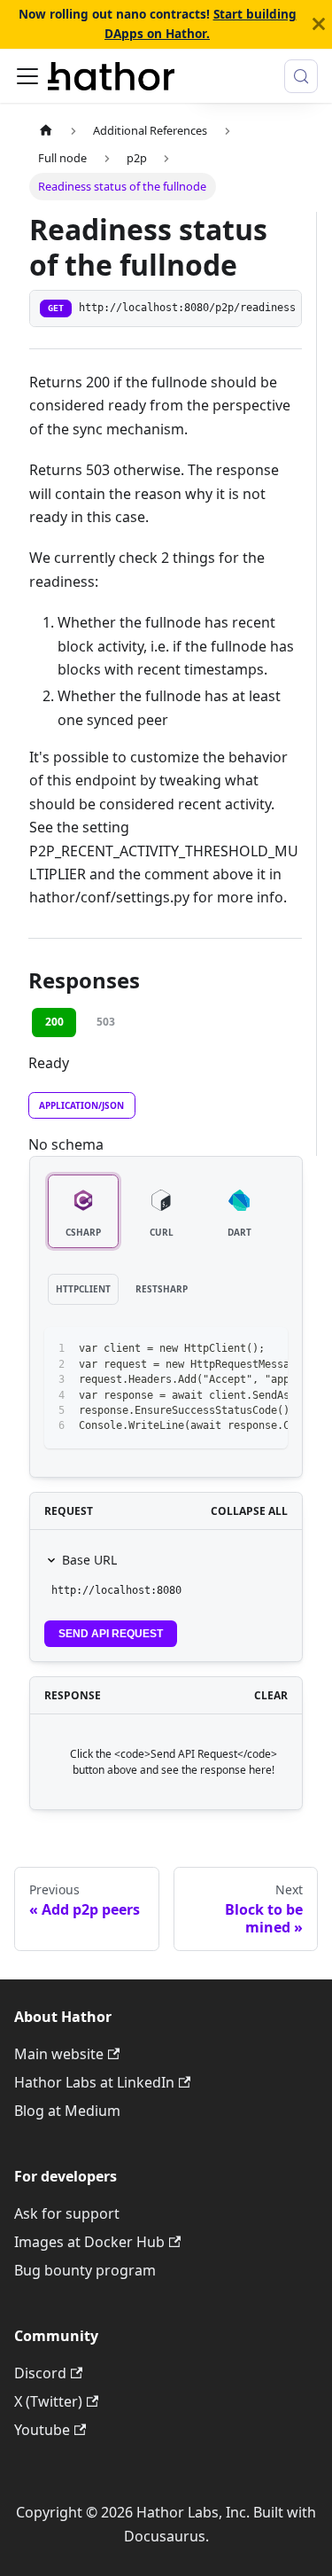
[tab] (83, 1211)
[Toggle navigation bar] (27, 76)
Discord (40, 2373)
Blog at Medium (67, 2111)
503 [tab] (106, 1022)
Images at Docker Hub (89, 2242)
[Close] (319, 24)
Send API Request (111, 1634)
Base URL (89, 1560)
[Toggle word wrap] (234, 1349)
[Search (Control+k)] (301, 76)
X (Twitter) (48, 2401)
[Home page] (46, 131)
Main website (59, 2054)
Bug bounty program (85, 2270)
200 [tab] (54, 1022)
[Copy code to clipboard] (266, 1349)
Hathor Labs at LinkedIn (94, 2082)
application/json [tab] (81, 1105)
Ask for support (67, 2213)
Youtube (42, 2430)
